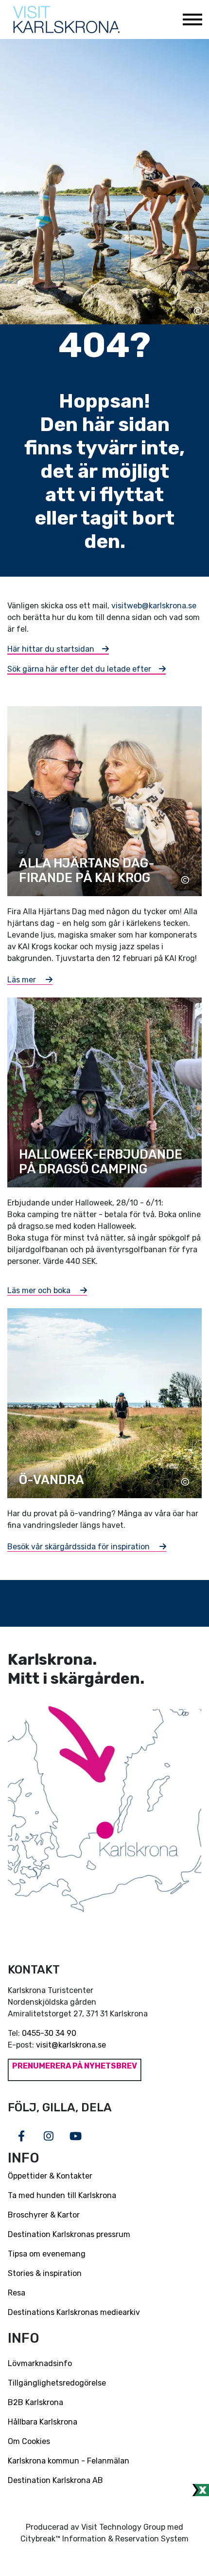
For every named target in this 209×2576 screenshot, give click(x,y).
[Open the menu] (192, 19)
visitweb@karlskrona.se (154, 606)
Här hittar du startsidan (51, 649)
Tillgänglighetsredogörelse (57, 2383)
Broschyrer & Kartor (44, 2215)
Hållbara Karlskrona (43, 2422)
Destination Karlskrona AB (55, 2480)
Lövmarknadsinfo (40, 2363)
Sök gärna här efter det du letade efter (79, 669)
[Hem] (66, 19)
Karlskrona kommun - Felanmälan (69, 2461)
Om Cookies (29, 2441)
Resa (17, 2293)
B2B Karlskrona (35, 2402)
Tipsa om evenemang (47, 2254)
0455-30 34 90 (49, 2033)
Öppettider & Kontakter (50, 2176)
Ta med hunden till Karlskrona (62, 2195)
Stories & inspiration (45, 2273)
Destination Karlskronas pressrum (69, 2234)
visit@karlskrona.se (71, 2045)
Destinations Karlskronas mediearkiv (74, 2312)
